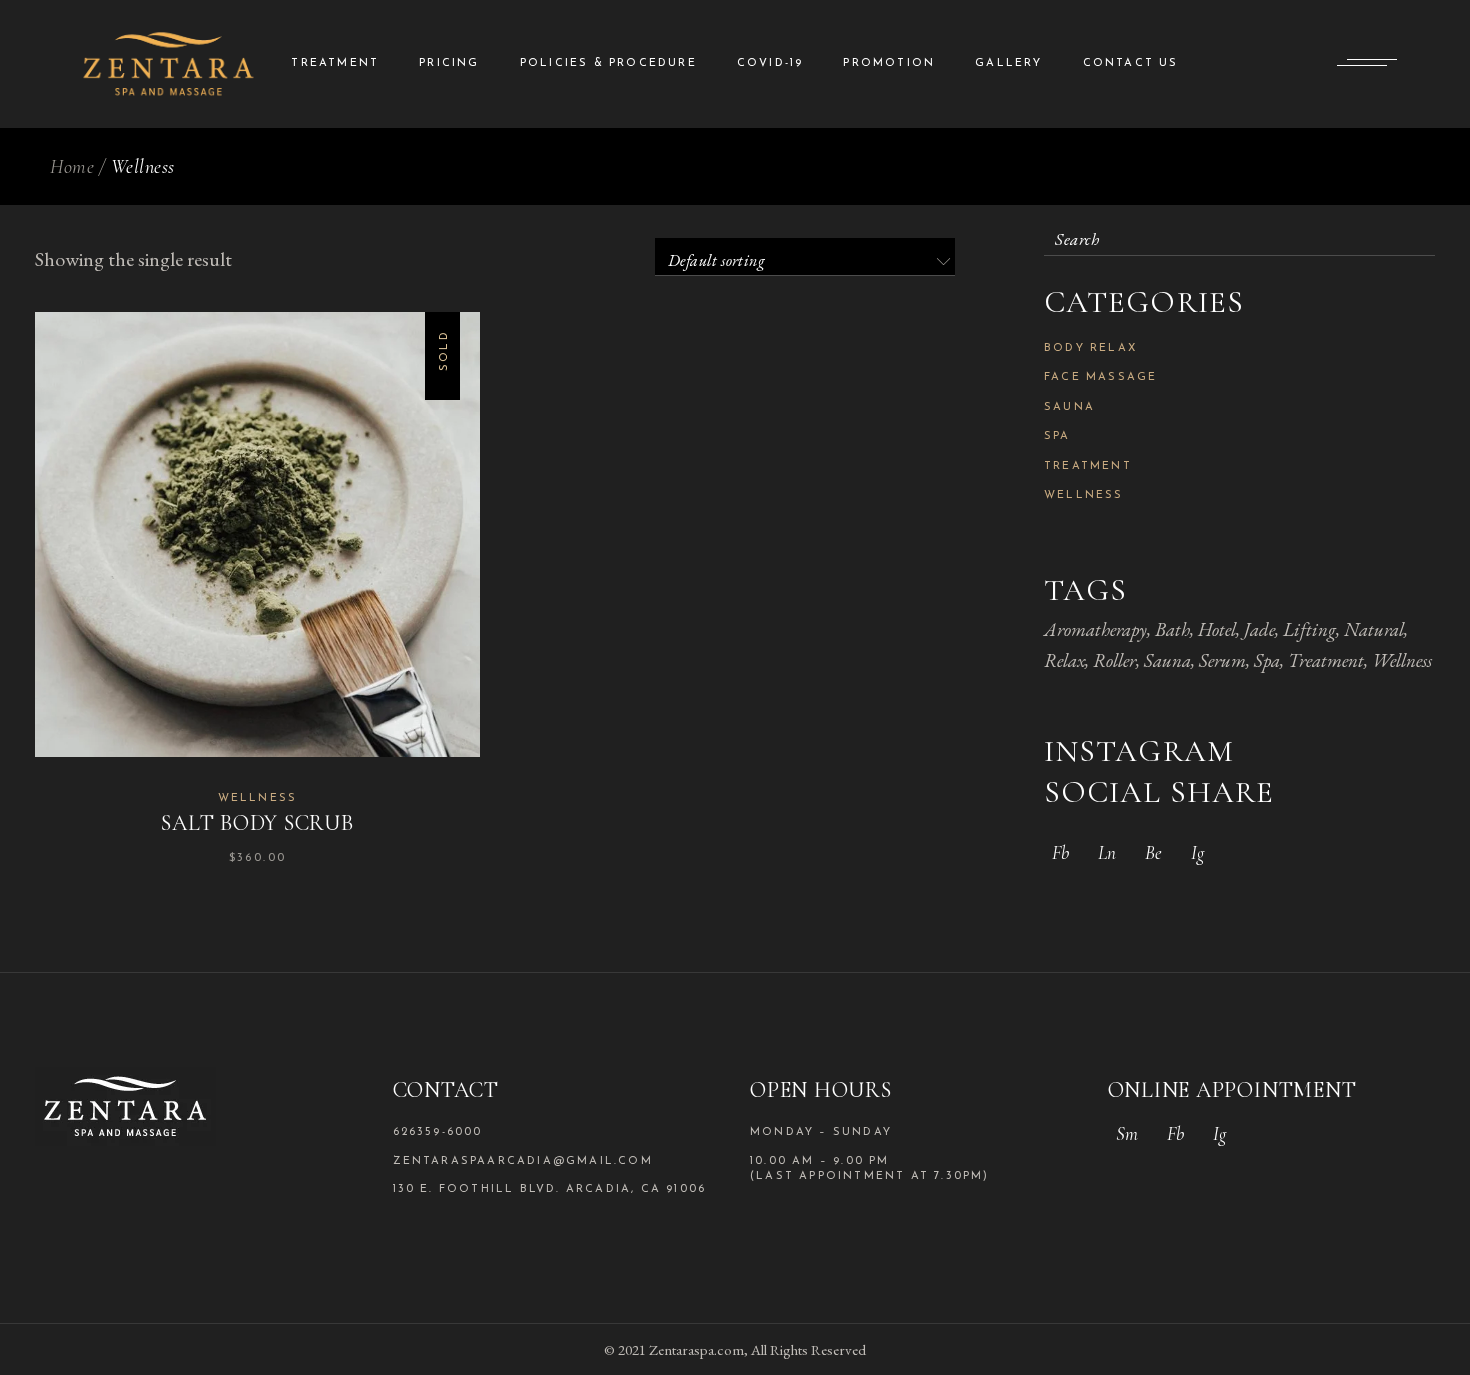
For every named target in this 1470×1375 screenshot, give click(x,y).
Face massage (1100, 377)
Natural (1374, 629)
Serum (1222, 660)
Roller (1114, 660)
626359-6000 (438, 1132)
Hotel (1217, 629)
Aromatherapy (1095, 629)
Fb (1060, 852)
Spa (1057, 436)
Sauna (1069, 407)
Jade (1259, 629)
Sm (1127, 1133)
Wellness (258, 798)
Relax (1064, 660)
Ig (1197, 852)
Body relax (1090, 348)
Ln (1107, 852)
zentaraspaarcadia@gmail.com (523, 1161)
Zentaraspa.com (696, 1349)
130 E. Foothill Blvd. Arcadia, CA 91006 (550, 1189)
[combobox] (805, 257)
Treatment (1088, 466)
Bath (1172, 629)
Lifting (1309, 629)
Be (1153, 852)
